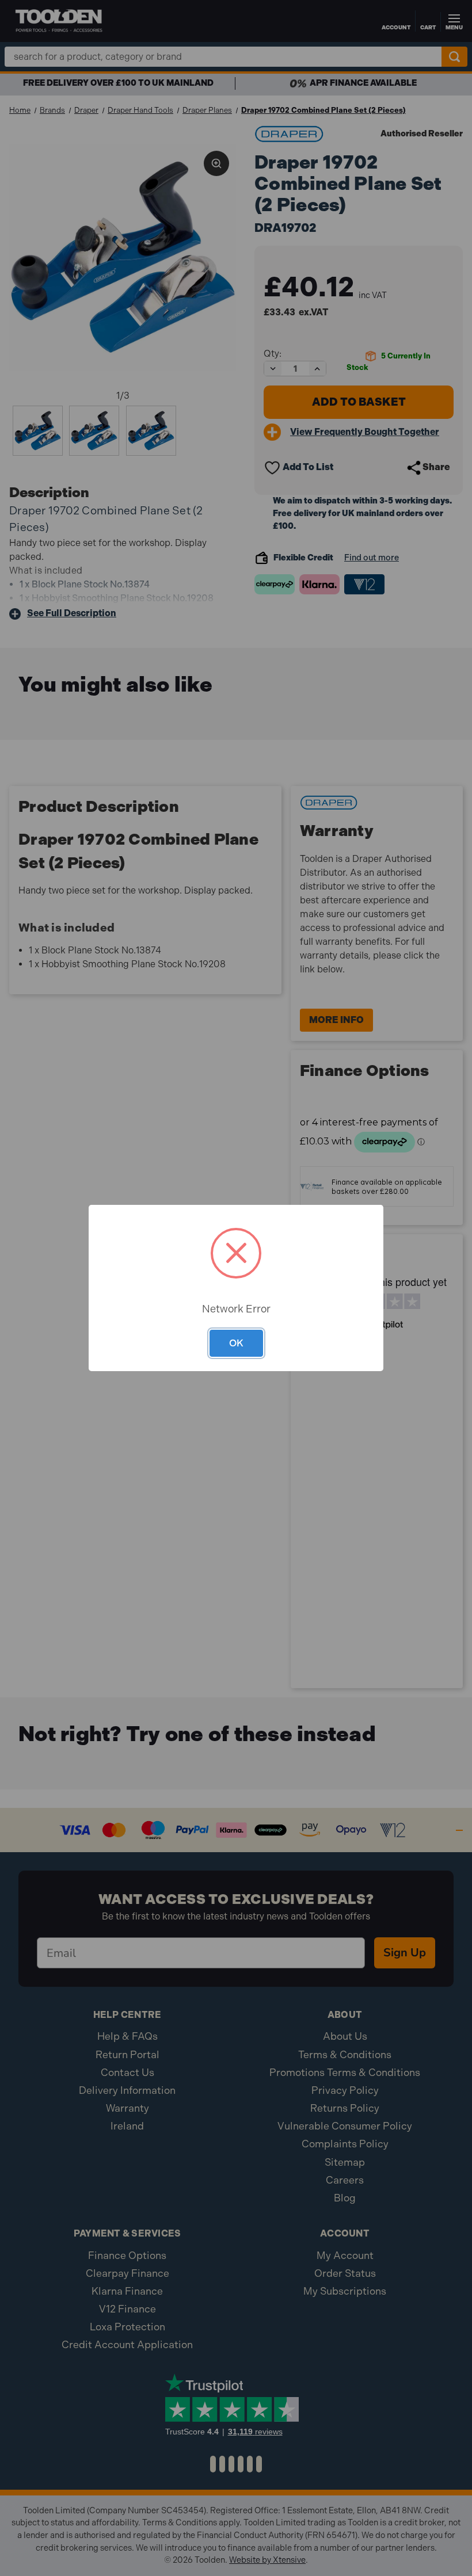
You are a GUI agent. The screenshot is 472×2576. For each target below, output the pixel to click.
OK (236, 1343)
